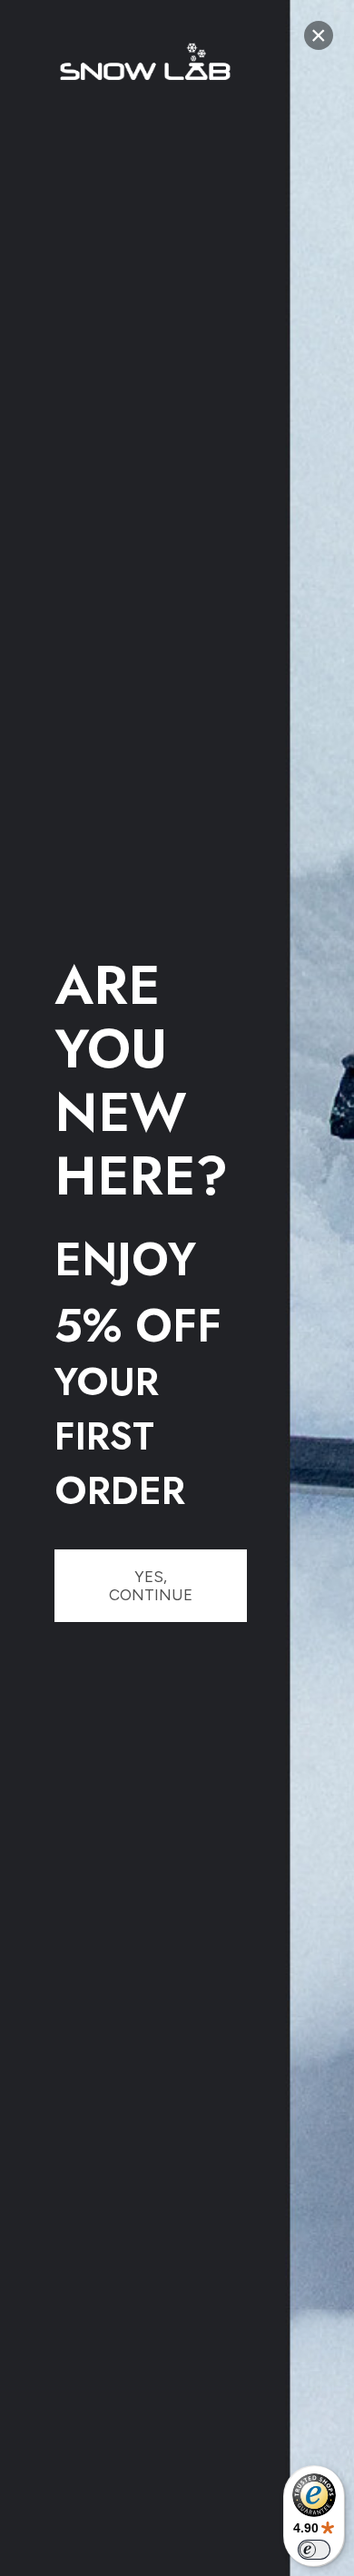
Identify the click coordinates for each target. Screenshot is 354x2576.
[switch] (314, 2550)
